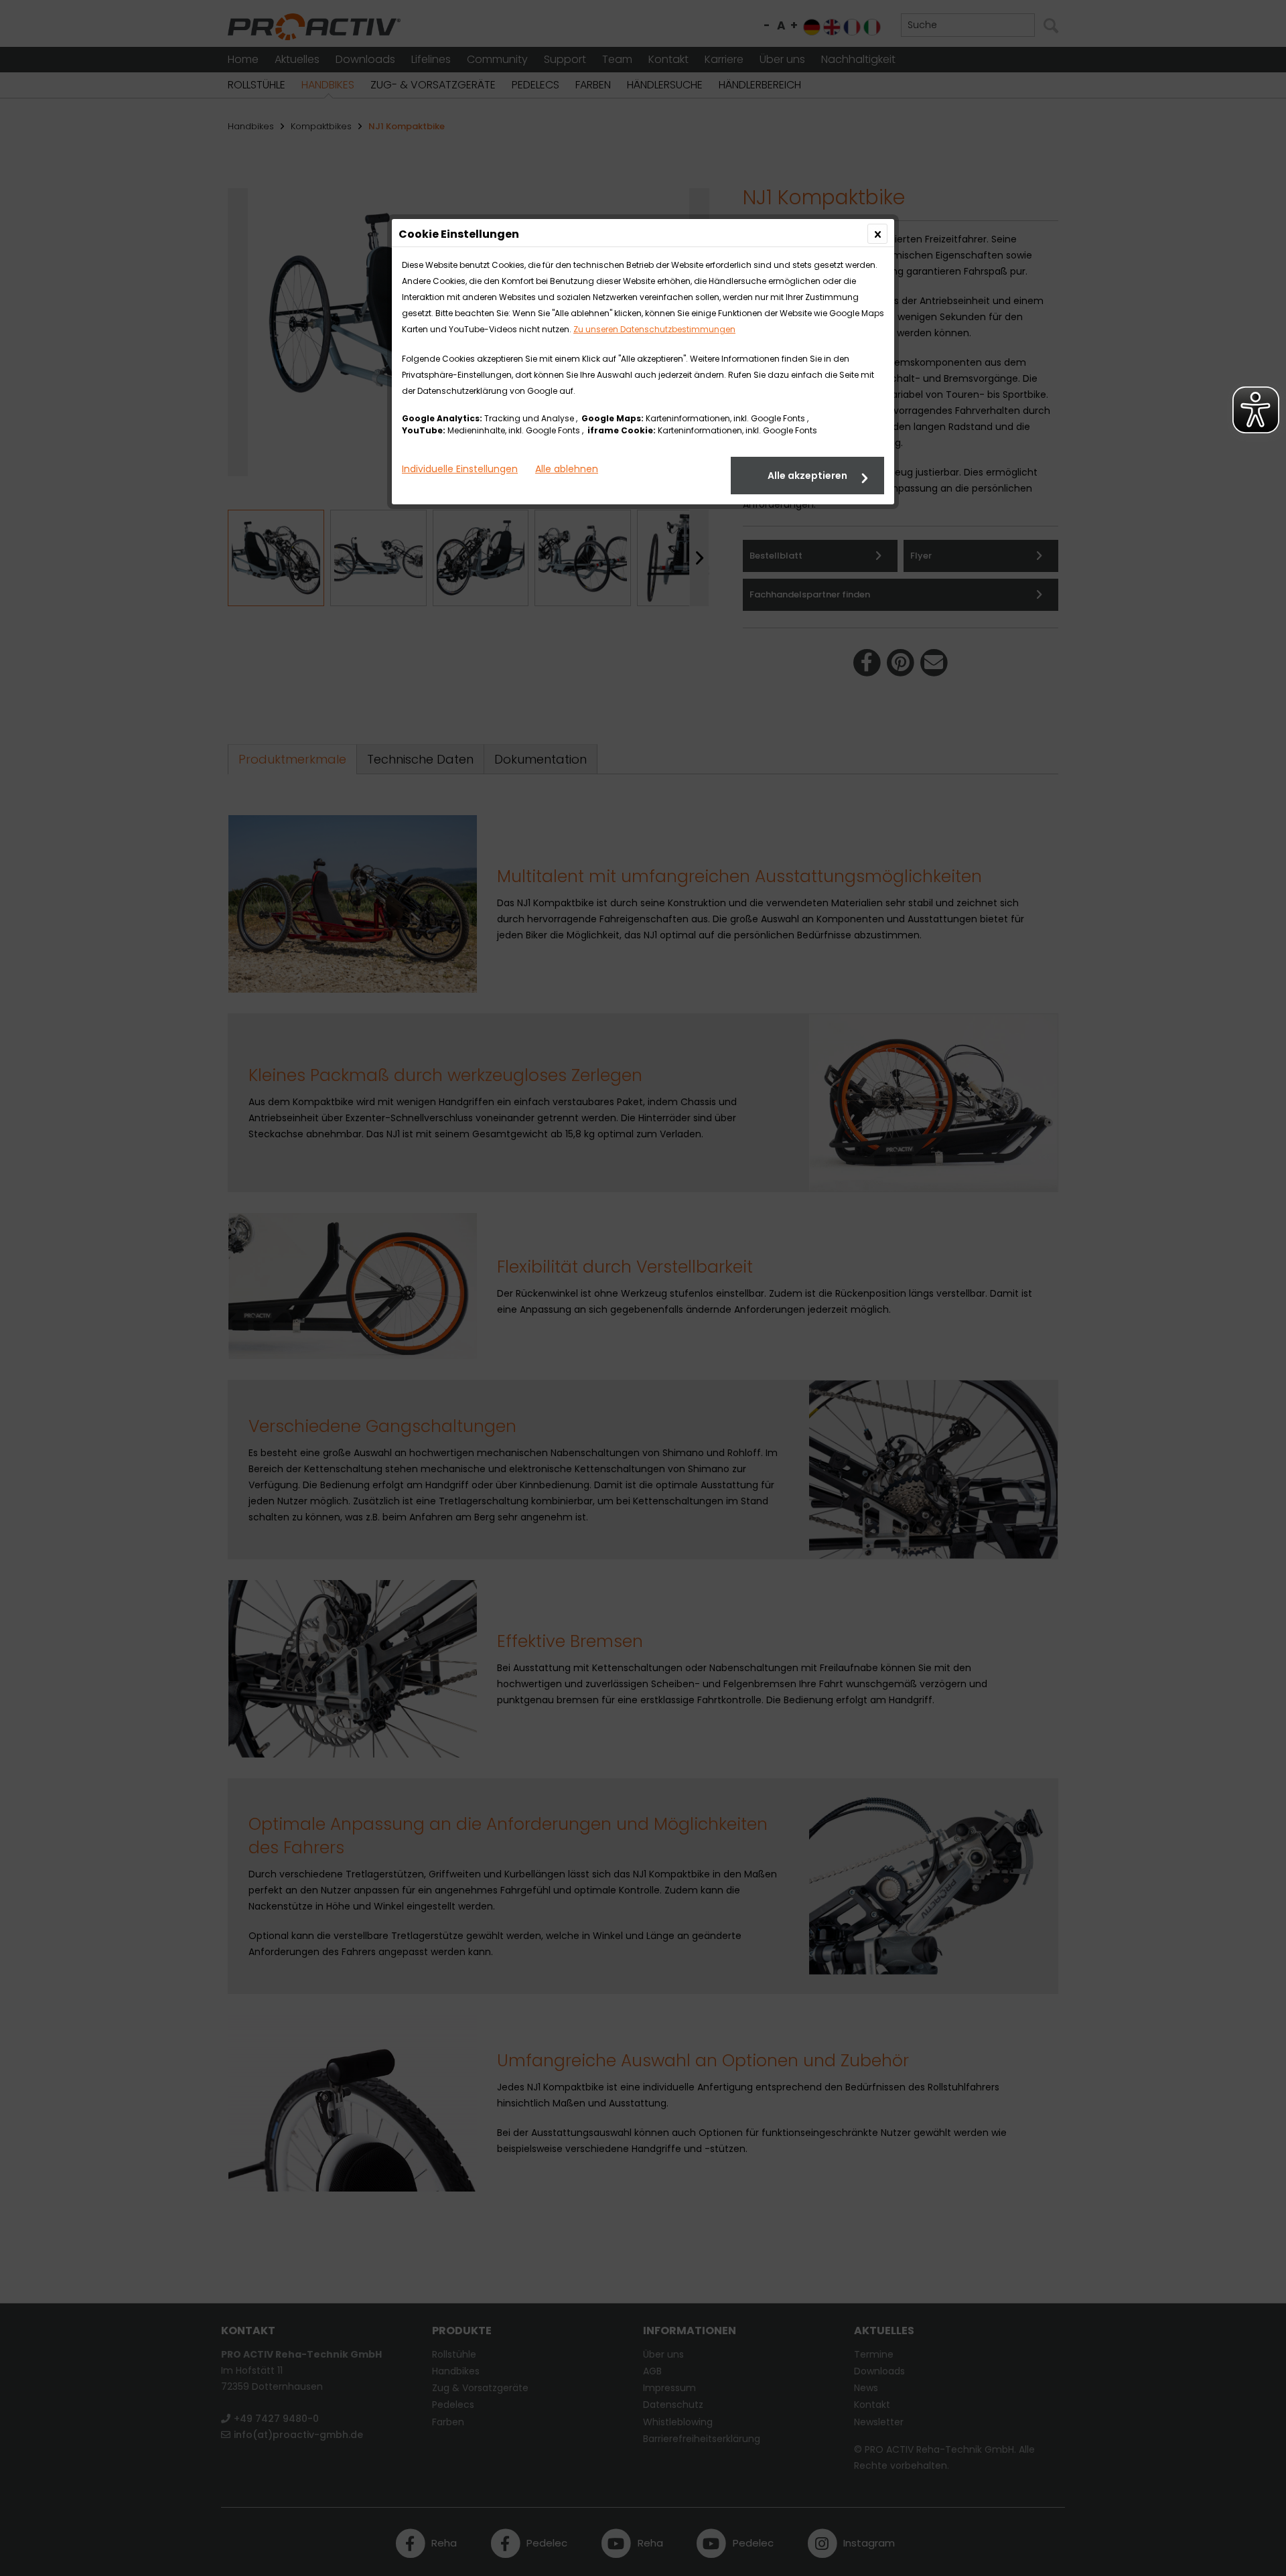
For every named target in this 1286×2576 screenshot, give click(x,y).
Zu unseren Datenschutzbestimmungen (654, 329)
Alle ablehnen (567, 469)
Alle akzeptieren (807, 476)
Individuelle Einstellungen (460, 469)
